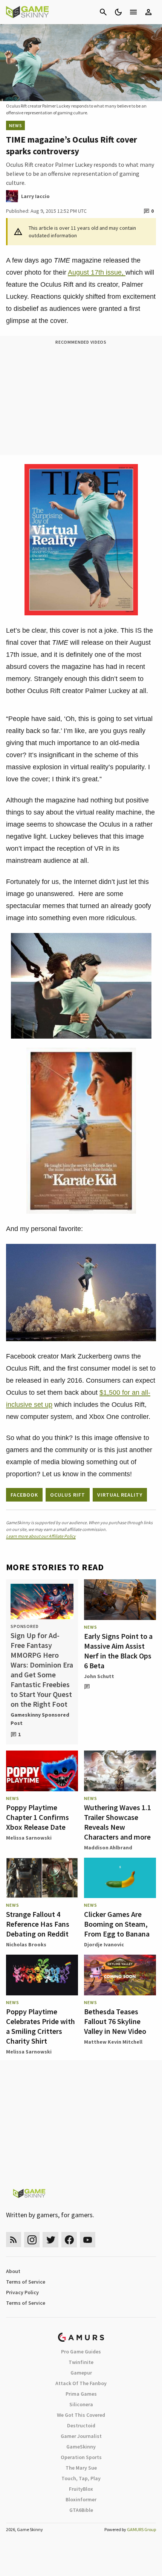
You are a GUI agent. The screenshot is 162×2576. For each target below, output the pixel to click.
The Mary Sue (81, 2468)
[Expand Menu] (133, 12)
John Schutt (99, 1676)
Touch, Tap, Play (81, 2478)
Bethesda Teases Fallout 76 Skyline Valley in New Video (115, 2021)
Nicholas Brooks (26, 1944)
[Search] (103, 12)
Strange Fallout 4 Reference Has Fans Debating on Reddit (38, 1924)
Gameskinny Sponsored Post (40, 1719)
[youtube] (88, 2240)
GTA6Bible (81, 2510)
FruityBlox (81, 2489)
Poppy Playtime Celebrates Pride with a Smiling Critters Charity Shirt (40, 2026)
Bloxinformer (81, 2499)
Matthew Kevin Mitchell (113, 2042)
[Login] (148, 12)
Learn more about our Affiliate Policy (41, 1536)
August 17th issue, (97, 272)
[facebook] (69, 2240)
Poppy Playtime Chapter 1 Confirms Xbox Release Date (37, 1817)
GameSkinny (81, 2447)
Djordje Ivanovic (104, 1944)
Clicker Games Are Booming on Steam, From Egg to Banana (117, 1924)
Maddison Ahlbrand (108, 1847)
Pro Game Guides (81, 2352)
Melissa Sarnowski (29, 1838)
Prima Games (81, 2394)
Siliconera (81, 2404)
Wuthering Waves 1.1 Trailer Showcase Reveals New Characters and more (118, 1822)
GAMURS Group (141, 2529)
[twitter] (50, 2240)
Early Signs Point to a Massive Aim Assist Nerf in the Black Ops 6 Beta (118, 1651)
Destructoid (81, 2425)
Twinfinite (81, 2362)
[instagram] (32, 2240)
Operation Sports (81, 2457)
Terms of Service (26, 2282)
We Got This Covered (81, 2415)
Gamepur (81, 2373)
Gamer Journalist (81, 2436)
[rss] (14, 2240)
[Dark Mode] (118, 12)
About (13, 2271)
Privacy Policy (22, 2292)
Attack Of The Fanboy (81, 2383)
